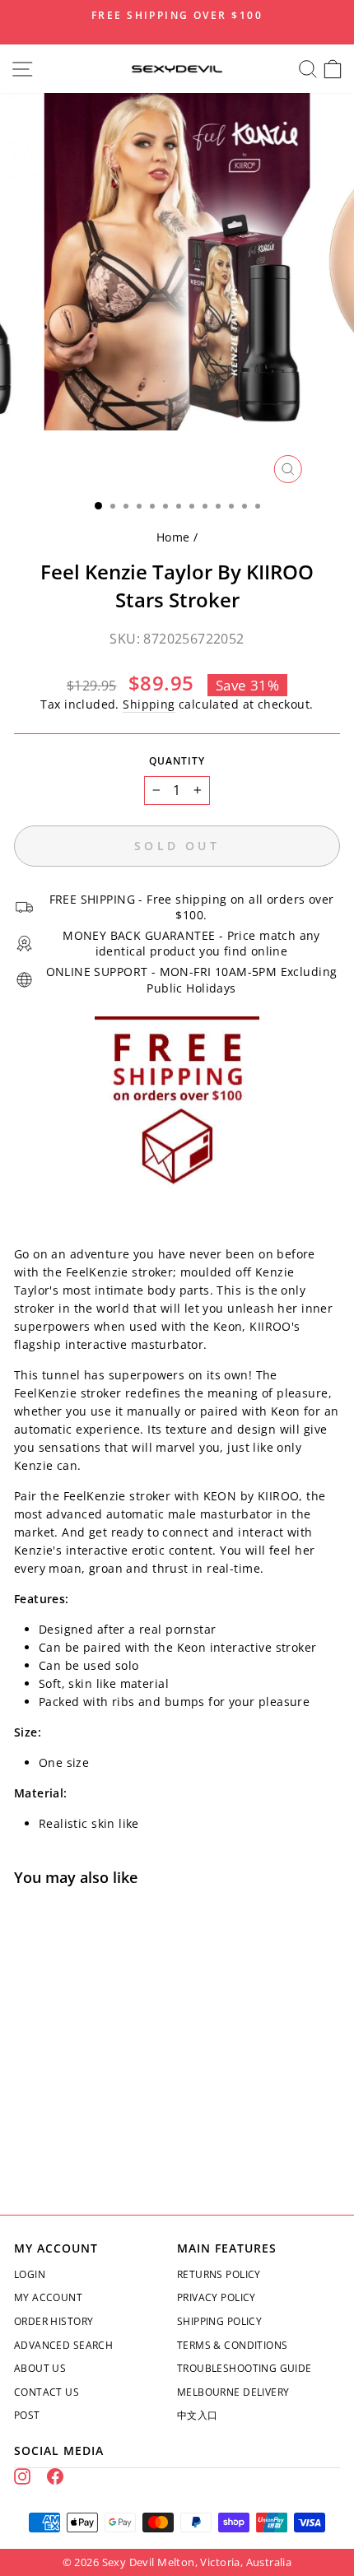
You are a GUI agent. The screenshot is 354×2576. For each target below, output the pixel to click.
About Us (40, 2368)
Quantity (177, 761)
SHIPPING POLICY (219, 2321)
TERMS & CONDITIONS (232, 2345)
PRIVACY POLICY (217, 2297)
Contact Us (47, 2392)
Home (173, 537)
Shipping (149, 704)
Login (30, 2274)
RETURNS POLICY (219, 2274)
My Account (48, 2297)
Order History (54, 2321)
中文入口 (198, 2415)
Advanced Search (63, 2345)
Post (27, 2415)
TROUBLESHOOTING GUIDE (245, 2368)
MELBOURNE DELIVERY (233, 2392)
